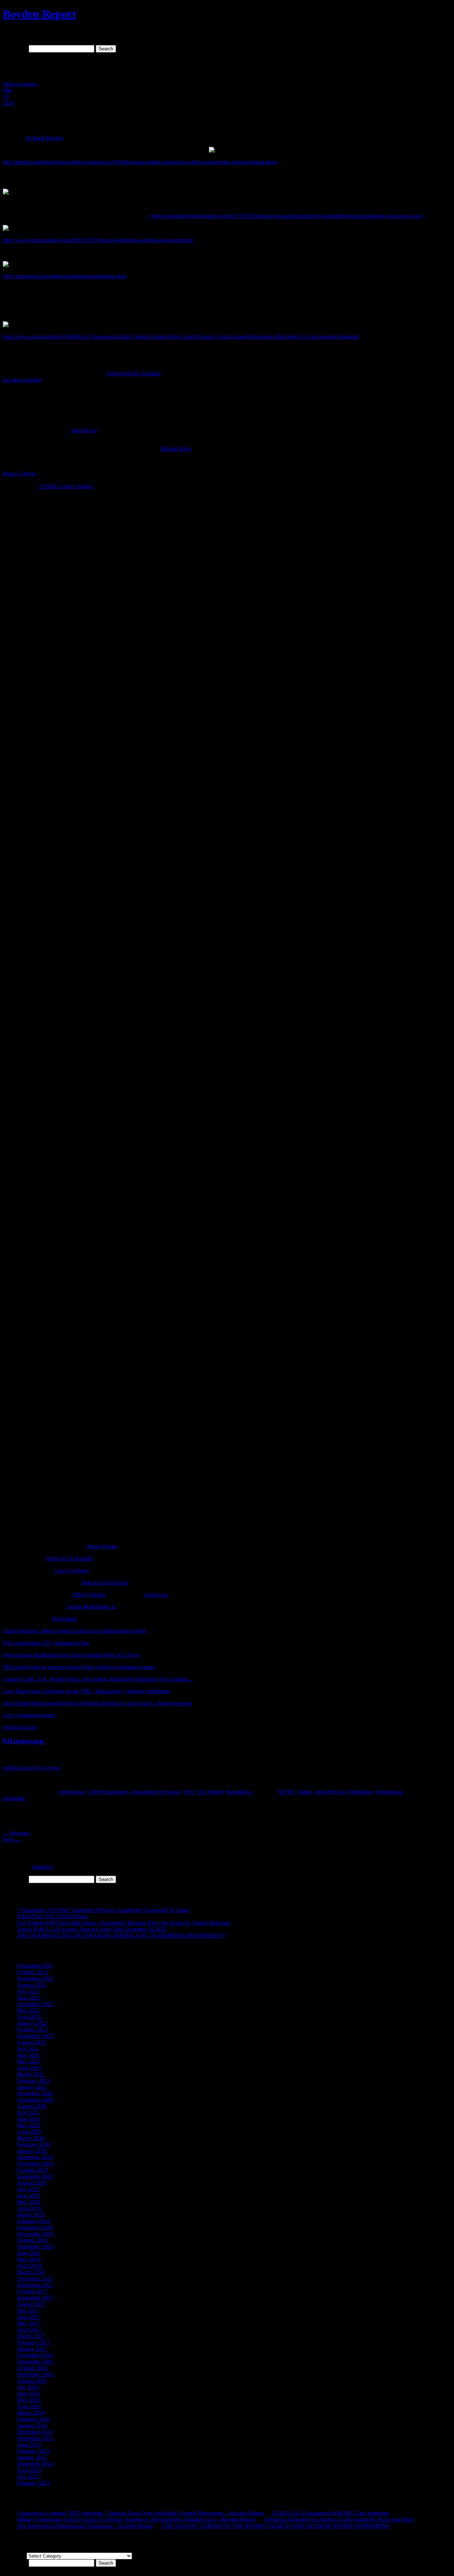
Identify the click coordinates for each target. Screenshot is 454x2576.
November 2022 (35, 2004)
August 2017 (32, 2304)
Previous (16, 1833)
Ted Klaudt (64, 1619)
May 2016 (29, 2400)
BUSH (287, 1792)
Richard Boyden (45, 138)
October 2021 (32, 2029)
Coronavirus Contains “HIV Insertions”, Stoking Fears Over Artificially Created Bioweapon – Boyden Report (140, 2513)
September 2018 (35, 2247)
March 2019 (31, 2215)
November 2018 (35, 2234)
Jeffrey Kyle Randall (69, 1558)
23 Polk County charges (66, 486)
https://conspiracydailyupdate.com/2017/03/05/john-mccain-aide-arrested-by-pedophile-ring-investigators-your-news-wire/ (287, 216)
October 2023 (32, 1972)
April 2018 (29, 2266)
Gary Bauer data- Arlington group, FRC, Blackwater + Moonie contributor (87, 1691)
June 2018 (29, 2253)
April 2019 (29, 2208)
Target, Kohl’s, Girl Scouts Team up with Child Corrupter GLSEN (92, 1929)
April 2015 (29, 2445)
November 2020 (35, 2100)
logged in (43, 1867)
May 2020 (29, 2125)
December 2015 (35, 2432)
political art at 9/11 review (32, 1768)
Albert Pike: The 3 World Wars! (53, 1916)
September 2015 (35, 2438)
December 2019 (35, 2157)
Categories (15, 2556)
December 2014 (35, 2464)
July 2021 (28, 2049)
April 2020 (29, 2132)
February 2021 (34, 2081)
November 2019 (35, 2164)
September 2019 (35, 2176)
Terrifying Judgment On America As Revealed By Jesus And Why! (339, 2519)
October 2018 (32, 2240)
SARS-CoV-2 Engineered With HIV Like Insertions (331, 2513)
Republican (239, 1792)
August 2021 (32, 2042)
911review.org (25, 1741)
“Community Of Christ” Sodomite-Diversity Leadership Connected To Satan (103, 1910)
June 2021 (29, 2055)
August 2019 (32, 2183)
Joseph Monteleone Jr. (92, 1607)
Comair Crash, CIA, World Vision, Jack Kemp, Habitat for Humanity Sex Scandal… (98, 1679)
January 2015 (32, 2457)
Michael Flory (176, 449)
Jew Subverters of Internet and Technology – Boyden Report (85, 2526)
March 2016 (31, 2413)
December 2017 (35, 2279)
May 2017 (29, 2323)
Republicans (389, 1792)
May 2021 (29, 2061)
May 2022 (29, 2010)
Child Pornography (108, 1792)
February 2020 (34, 2144)
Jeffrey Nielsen (89, 1595)
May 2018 (29, 2259)
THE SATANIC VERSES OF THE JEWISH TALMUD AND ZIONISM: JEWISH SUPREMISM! (275, 2526)
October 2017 (32, 2291)
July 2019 (28, 2189)
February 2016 (34, 2419)
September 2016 (35, 2374)
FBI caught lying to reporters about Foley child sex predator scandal (79, 1667)
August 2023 (32, 1985)
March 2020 (31, 2138)
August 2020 (32, 2106)
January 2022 (32, 2023)
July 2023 (28, 1991)
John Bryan (84, 430)
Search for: (15, 48)
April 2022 (29, 2017)
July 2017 (28, 2310)
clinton (305, 1792)
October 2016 (32, 2368)
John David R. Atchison (134, 373)
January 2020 (32, 2151)
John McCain (330, 1792)
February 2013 (34, 2483)
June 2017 (29, 2317)
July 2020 (28, 2112)
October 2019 (32, 2170)
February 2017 (34, 2342)
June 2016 (29, 2393)
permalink (14, 1798)
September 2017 (35, 2298)
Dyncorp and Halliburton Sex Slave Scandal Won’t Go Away (72, 1655)
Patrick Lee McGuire (105, 1582)
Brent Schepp (103, 1546)
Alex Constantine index (29, 1715)
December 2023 (35, 1966)
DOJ (189, 1792)
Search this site (20, 1727)
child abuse (71, 1792)
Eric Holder (210, 1792)
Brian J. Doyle (19, 473)
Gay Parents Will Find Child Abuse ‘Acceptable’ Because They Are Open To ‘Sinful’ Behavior (124, 1923)
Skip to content (20, 84)
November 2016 (35, 2362)
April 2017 (29, 2330)
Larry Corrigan (71, 1570)
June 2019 (29, 2196)
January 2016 (32, 2425)
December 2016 (35, 2355)
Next (12, 1839)
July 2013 (28, 2476)
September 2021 (35, 2036)
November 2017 (35, 2285)
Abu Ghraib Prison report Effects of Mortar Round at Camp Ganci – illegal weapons (97, 1703)
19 (6, 97)
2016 (9, 103)
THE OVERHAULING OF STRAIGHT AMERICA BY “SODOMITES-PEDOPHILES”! (121, 1935)
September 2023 (35, 1978)
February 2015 (34, 2451)
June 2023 (29, 1998)
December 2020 (35, 2093)
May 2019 (29, 2202)
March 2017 (31, 2336)
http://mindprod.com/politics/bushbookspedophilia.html (64, 276)
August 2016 (32, 2381)
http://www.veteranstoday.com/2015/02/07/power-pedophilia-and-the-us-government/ (98, 240)
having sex (156, 1595)
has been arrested (22, 380)
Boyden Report (40, 14)
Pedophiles (361, 1792)
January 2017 (32, 2349)
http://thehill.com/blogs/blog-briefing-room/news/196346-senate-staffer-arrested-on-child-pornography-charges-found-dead (140, 162)
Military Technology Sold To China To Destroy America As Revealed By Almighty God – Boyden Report (136, 2519)
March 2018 (31, 2272)
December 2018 (35, 2227)
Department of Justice (157, 1792)
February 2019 (34, 2221)
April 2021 (29, 2068)
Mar (7, 90)
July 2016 (28, 2387)
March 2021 (31, 2074)
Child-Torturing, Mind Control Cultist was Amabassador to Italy (74, 1631)
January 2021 (32, 2087)
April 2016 (29, 2406)
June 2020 (29, 2119)
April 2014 (29, 2470)
